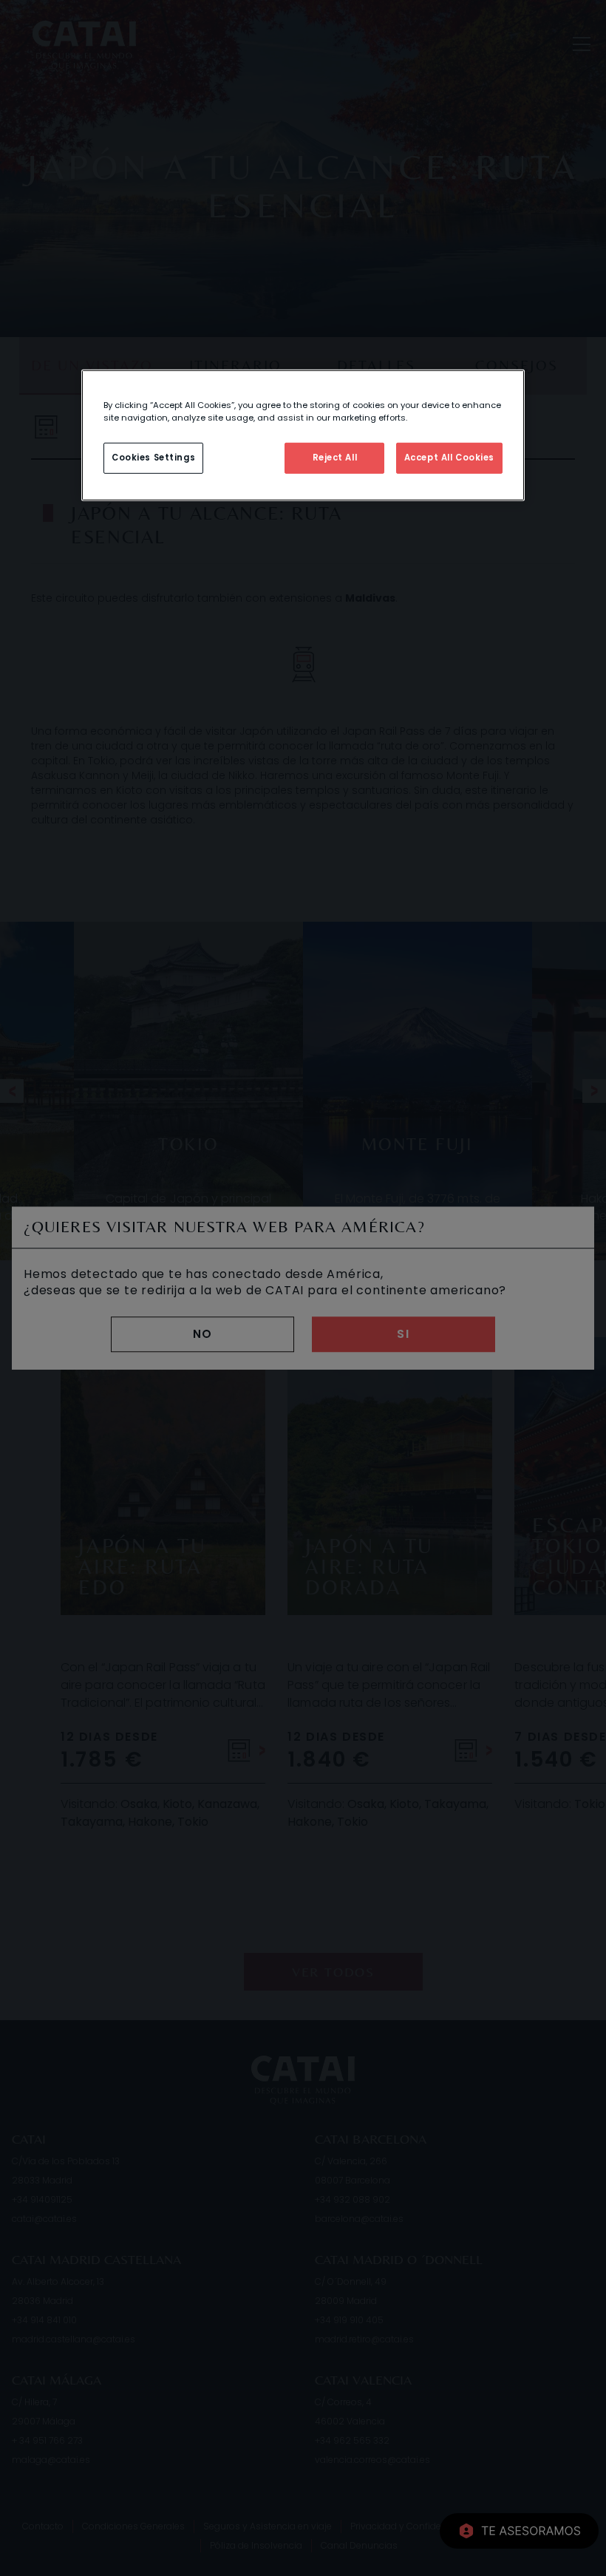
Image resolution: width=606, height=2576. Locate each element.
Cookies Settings (153, 458)
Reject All (335, 458)
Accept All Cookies (449, 458)
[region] (303, 435)
